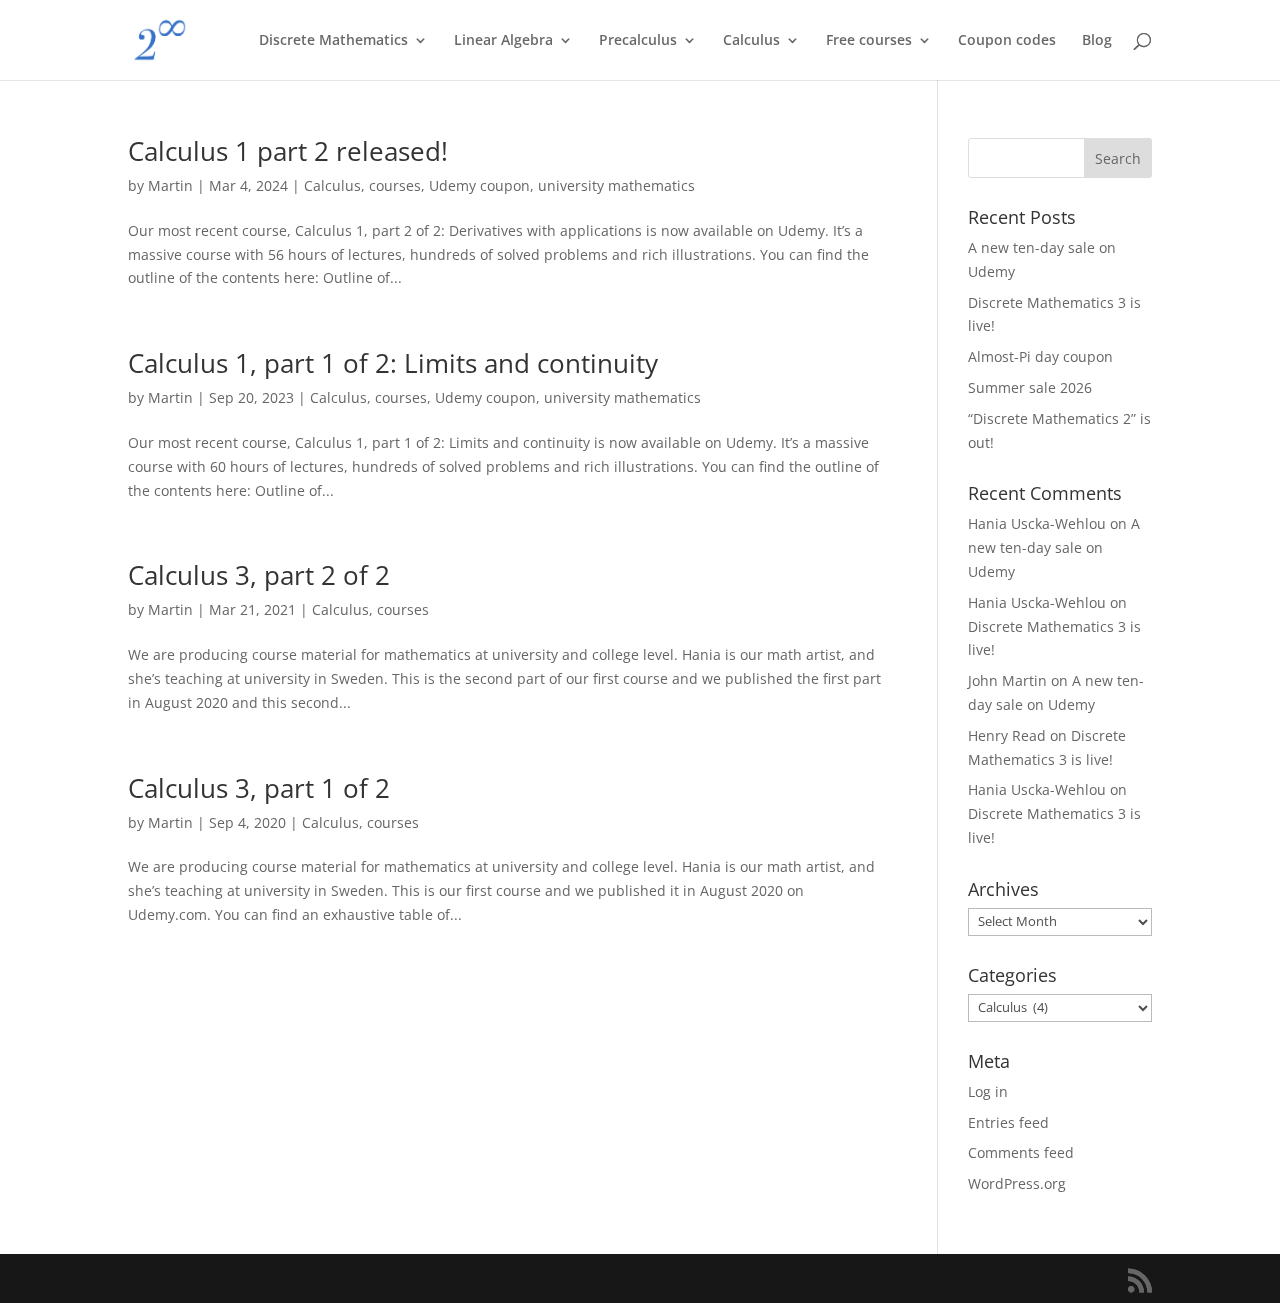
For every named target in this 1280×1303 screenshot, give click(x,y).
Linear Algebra (503, 41)
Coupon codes (1007, 41)
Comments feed (1021, 1152)
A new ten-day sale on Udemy (1054, 547)
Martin (170, 185)
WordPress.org (1017, 1183)
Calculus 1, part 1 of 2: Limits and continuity (393, 363)
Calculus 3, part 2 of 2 (259, 575)
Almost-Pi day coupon (1040, 356)
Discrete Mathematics (333, 41)
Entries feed (1008, 1122)
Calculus (751, 41)
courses (395, 185)
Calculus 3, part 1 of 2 (259, 788)
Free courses (869, 41)
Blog (1097, 41)
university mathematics (616, 185)
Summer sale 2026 (1030, 387)
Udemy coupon (479, 185)
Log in (988, 1091)
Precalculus (638, 41)
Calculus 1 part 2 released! (288, 151)
